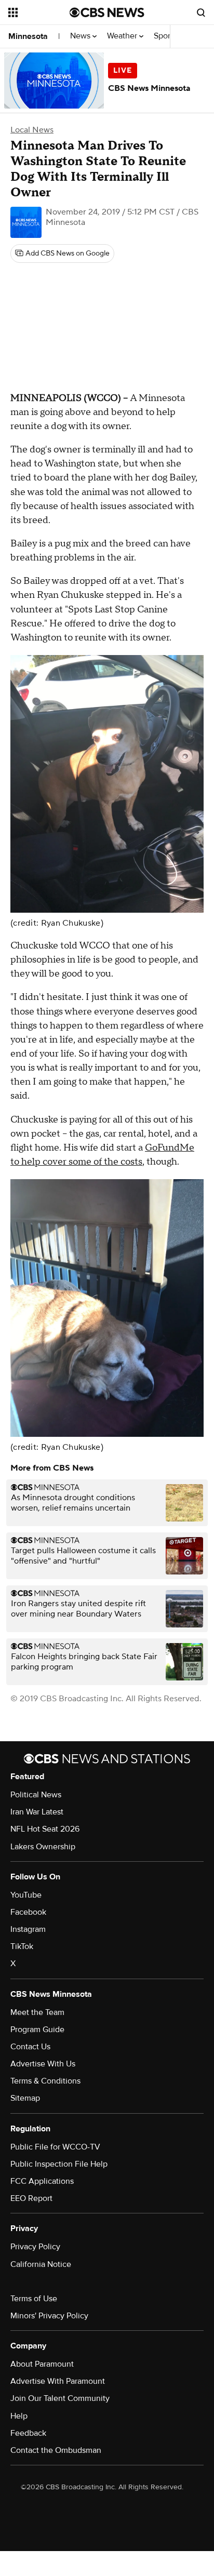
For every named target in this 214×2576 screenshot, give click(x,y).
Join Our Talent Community (60, 2398)
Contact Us (30, 2047)
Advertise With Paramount (58, 2381)
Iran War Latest (37, 1812)
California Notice (41, 2264)
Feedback (28, 2433)
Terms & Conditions (45, 2081)
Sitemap (25, 2098)
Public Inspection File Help (59, 2164)
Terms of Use (34, 2299)
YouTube (26, 1895)
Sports (166, 36)
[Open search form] (201, 12)
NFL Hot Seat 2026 (45, 1829)
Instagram (28, 1929)
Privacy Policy (35, 2247)
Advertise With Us (43, 2064)
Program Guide (37, 2030)
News (81, 36)
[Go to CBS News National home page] (107, 12)
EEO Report (31, 2198)
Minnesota (28, 36)
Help (19, 2416)
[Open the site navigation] (39, 12)
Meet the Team (37, 2012)
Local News (32, 130)
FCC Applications (42, 2181)
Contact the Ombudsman (56, 2450)
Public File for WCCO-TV (55, 2147)
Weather (123, 36)
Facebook (28, 1912)
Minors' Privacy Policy (49, 2316)
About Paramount (42, 2364)
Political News (36, 1795)
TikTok (22, 1946)
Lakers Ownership (43, 1847)
